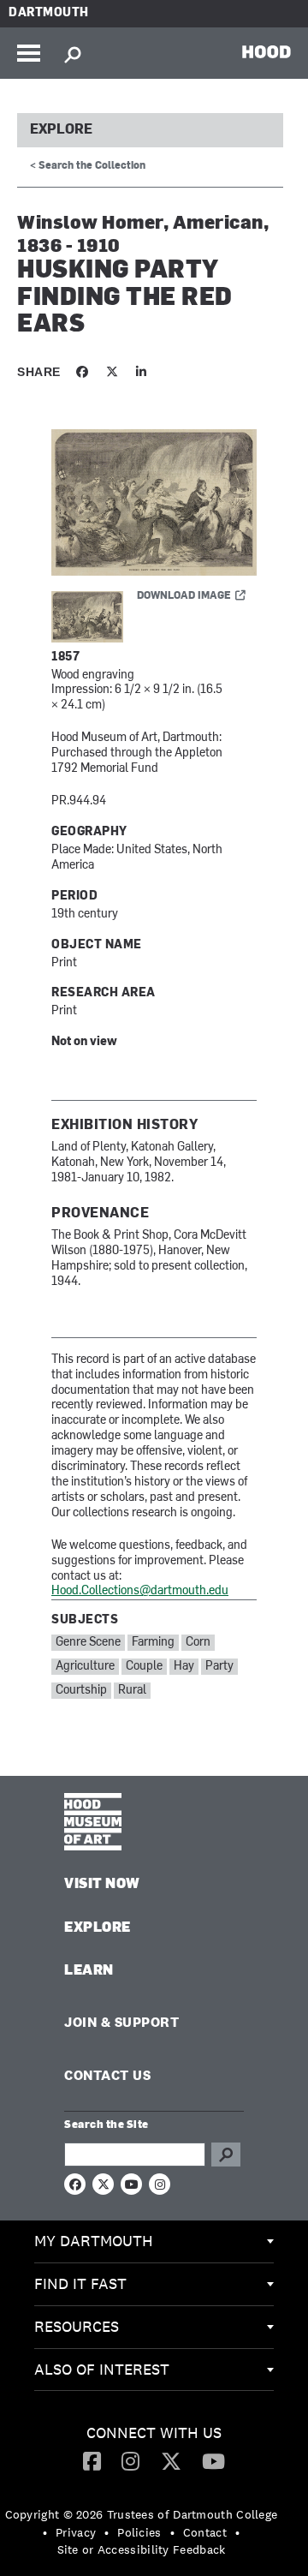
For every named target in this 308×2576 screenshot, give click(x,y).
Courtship (81, 1691)
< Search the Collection (88, 166)
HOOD (267, 51)
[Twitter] (171, 2460)
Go (226, 2155)
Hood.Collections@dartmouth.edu (140, 1591)
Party (219, 1667)
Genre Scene (88, 1643)
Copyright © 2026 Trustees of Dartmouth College (142, 2514)
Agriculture (85, 1667)
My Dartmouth (94, 2241)
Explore (61, 130)
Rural (132, 1691)
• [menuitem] (45, 2532)
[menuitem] (154, 2242)
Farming (153, 1643)
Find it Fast (80, 2283)
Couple (144, 1667)
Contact (205, 2532)
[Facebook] (92, 2460)
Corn (198, 1643)
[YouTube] (213, 2460)
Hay (184, 1667)
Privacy (76, 2532)
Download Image (184, 596)
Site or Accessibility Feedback (142, 2549)
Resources (77, 2326)
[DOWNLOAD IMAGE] (154, 504)
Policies (139, 2532)
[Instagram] (130, 2460)
